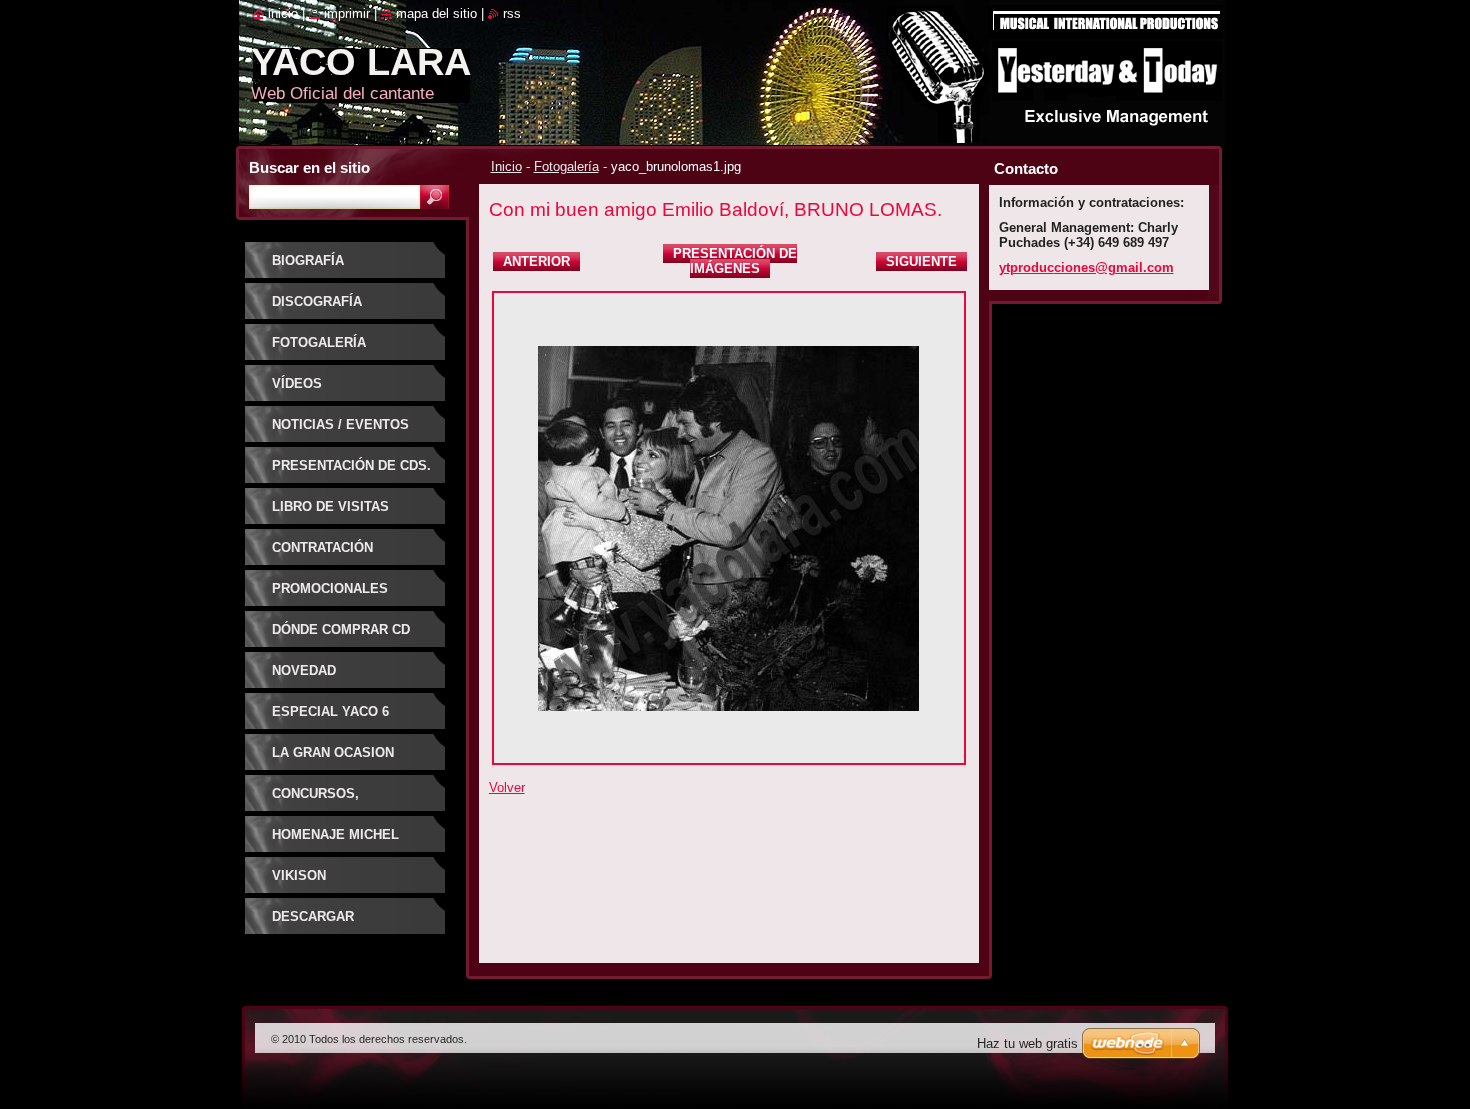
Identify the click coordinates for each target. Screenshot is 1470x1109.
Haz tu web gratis (1027, 1043)
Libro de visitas (330, 506)
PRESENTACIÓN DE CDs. (351, 465)
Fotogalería (566, 166)
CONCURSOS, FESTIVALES (315, 800)
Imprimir (347, 13)
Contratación (322, 547)
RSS (512, 13)
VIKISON (299, 875)
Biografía (308, 260)
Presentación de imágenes (735, 261)
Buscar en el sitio (309, 167)
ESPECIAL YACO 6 (330, 711)
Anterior (536, 261)
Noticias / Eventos (340, 424)
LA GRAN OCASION (333, 752)
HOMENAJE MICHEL (335, 834)
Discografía (317, 301)
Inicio (506, 166)
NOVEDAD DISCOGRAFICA (321, 677)
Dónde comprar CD (341, 629)
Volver (507, 787)
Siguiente (921, 261)
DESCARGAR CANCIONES (313, 923)
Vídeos (297, 383)
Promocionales (330, 588)
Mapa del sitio (436, 13)
